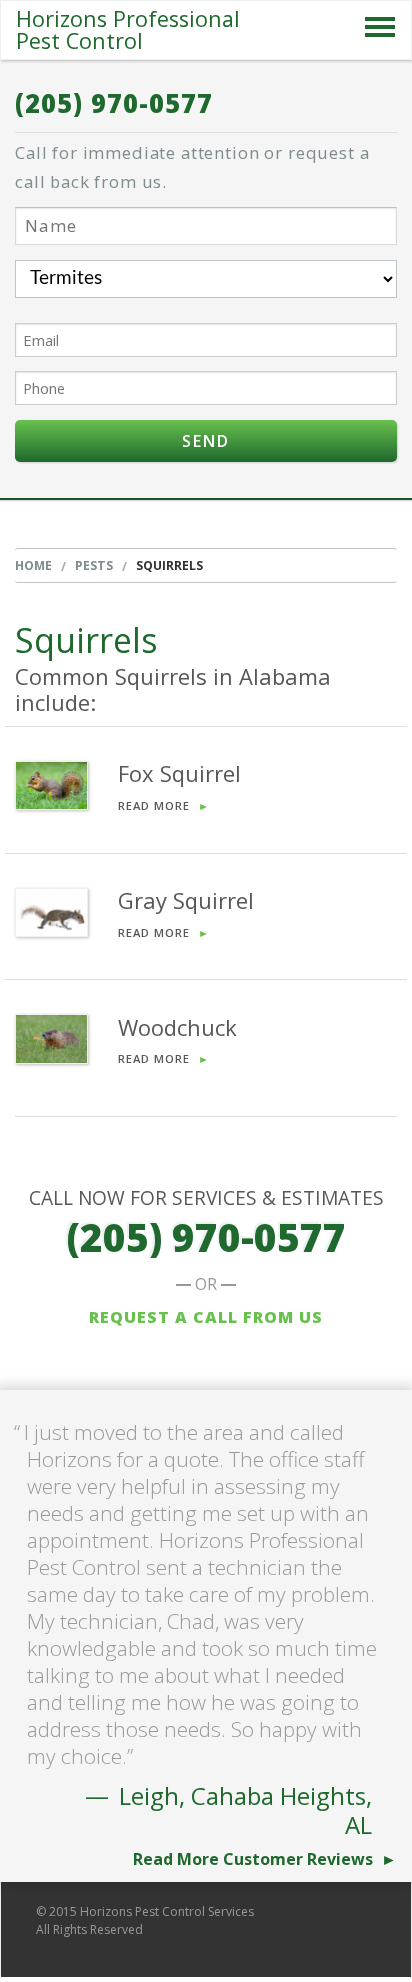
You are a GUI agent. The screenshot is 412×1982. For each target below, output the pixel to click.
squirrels (169, 565)
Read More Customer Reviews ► (265, 1859)
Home (33, 565)
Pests (94, 565)
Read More (164, 805)
